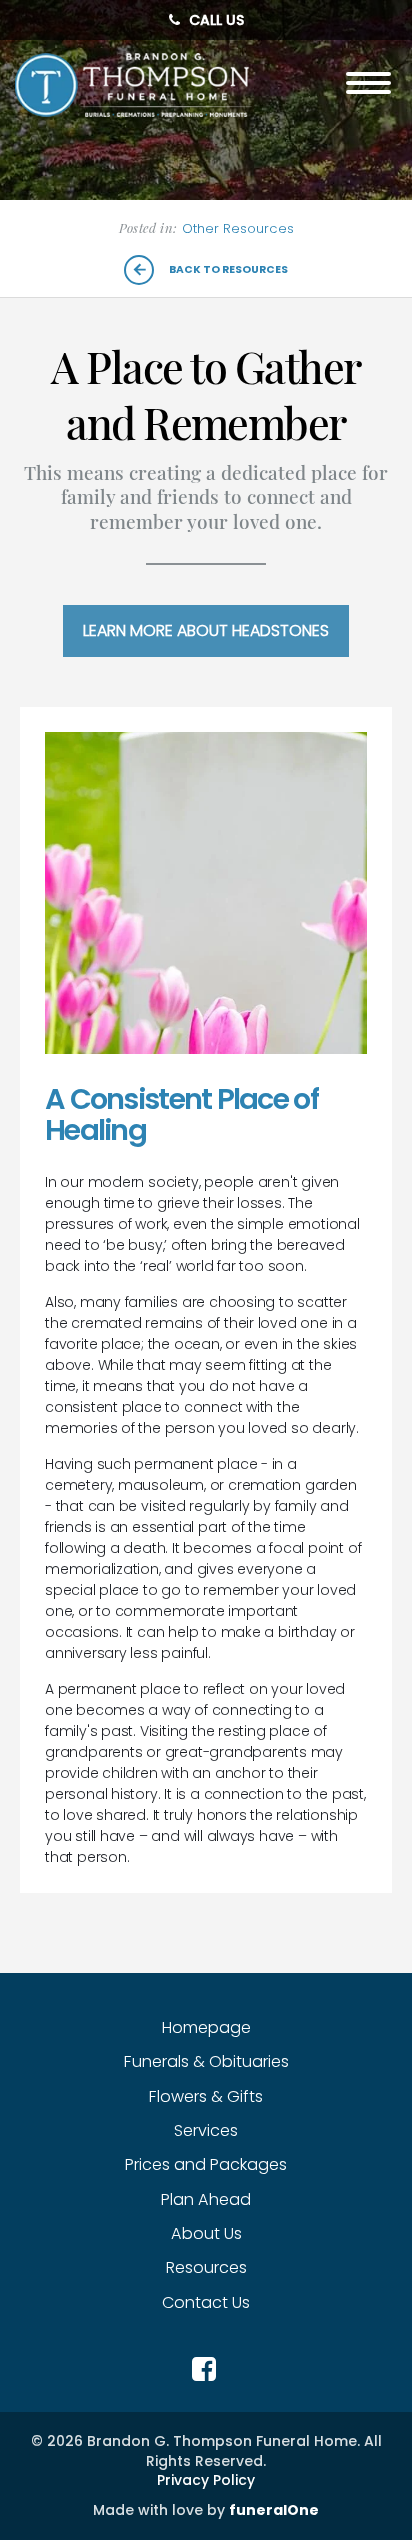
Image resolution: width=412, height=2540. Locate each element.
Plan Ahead (206, 2199)
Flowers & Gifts (206, 2096)
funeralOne (274, 2510)
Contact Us (206, 2302)
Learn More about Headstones (206, 630)
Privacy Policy (206, 2480)
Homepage (206, 2027)
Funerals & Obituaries (206, 2061)
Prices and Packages (206, 2164)
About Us (206, 2233)
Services (206, 2130)
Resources (206, 2267)
